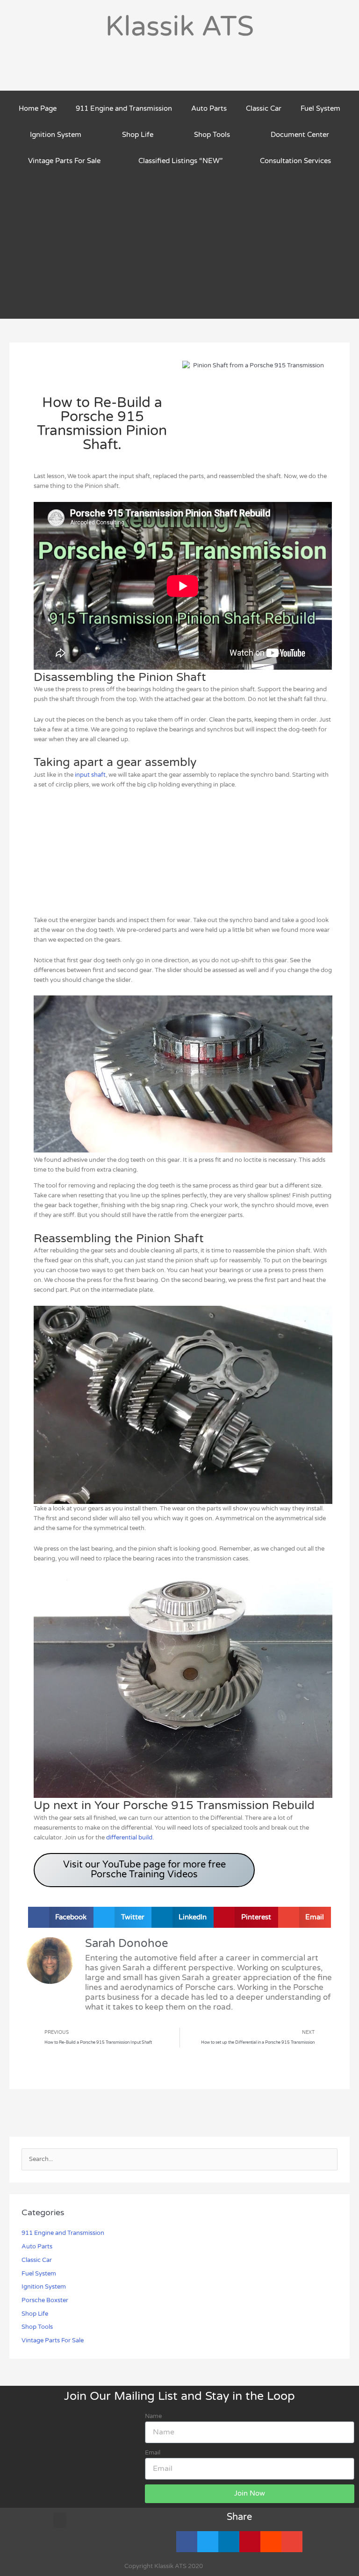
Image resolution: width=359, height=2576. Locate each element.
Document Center (300, 135)
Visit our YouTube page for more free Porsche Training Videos (144, 1870)
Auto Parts (209, 108)
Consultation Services (295, 161)
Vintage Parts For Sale (64, 161)
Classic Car (264, 108)
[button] (61, 1917)
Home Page (38, 108)
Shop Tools (212, 135)
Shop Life (138, 135)
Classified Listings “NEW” (180, 161)
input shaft (90, 775)
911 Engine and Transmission (124, 108)
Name (153, 2416)
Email (153, 2453)
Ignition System (56, 135)
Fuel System (320, 108)
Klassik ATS (179, 27)
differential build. (130, 1838)
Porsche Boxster (45, 2300)
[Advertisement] (179, 244)
